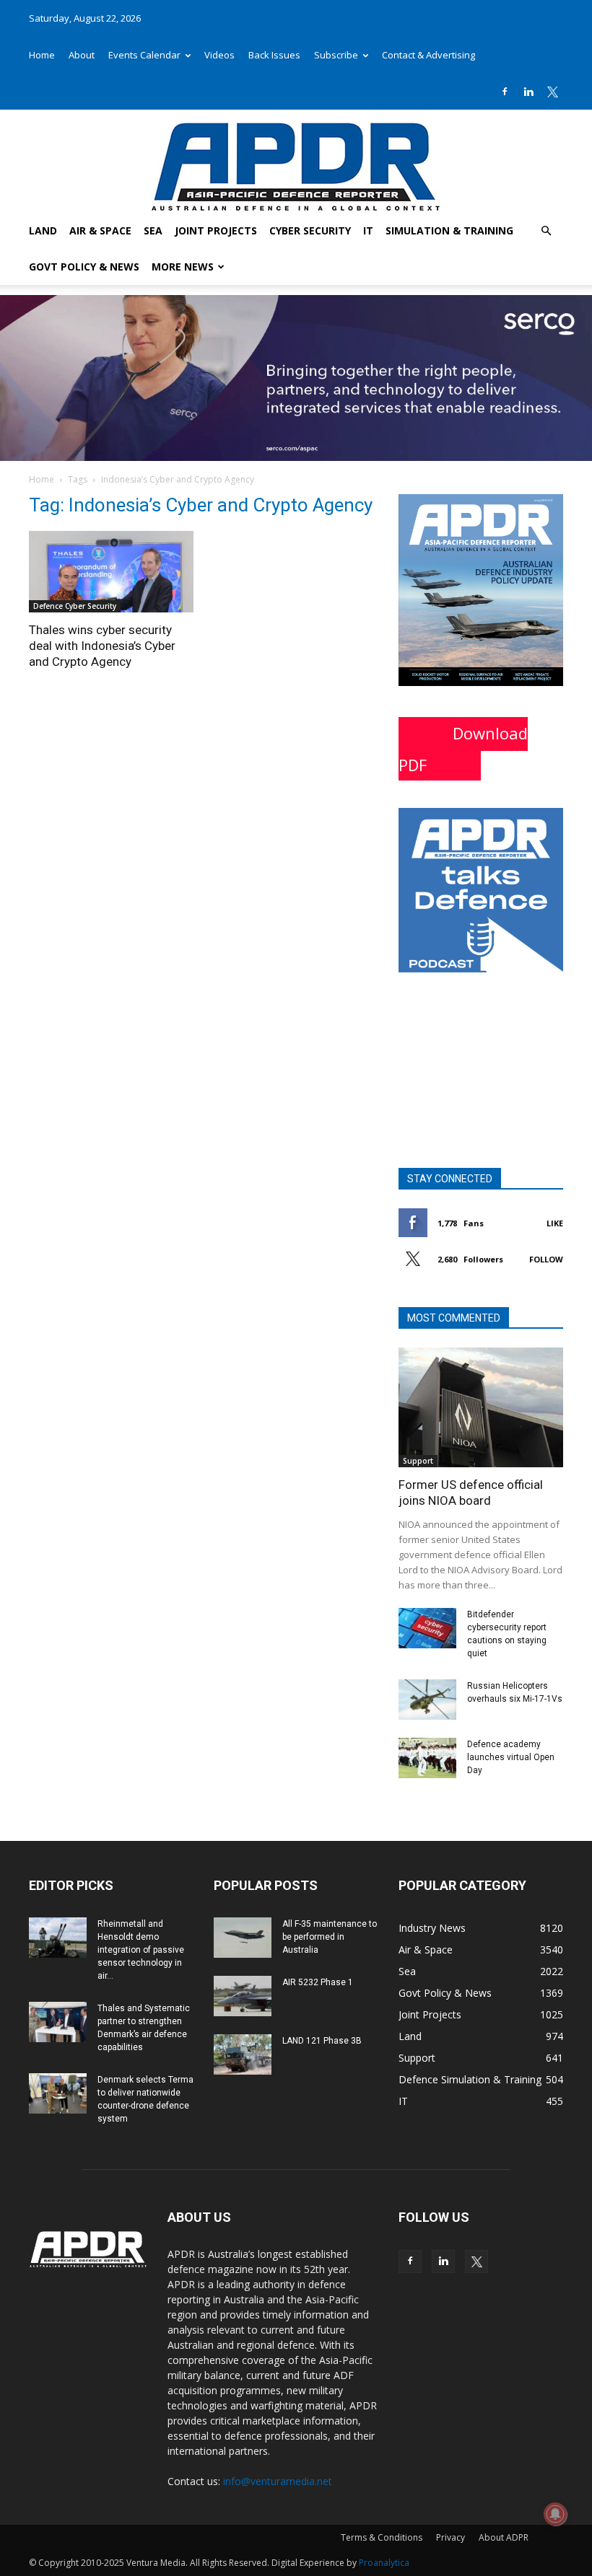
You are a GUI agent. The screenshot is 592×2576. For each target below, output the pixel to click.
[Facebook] (505, 92)
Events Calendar (144, 55)
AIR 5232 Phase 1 (318, 1982)
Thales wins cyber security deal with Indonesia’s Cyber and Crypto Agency (102, 646)
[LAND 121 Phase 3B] (243, 2054)
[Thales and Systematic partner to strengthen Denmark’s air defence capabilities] (58, 2022)
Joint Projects (216, 230)
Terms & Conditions (382, 2537)
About (82, 55)
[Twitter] (552, 92)
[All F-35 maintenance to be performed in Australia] (243, 1938)
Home (42, 55)
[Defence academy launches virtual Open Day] (427, 1758)
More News (183, 267)
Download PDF (463, 749)
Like (555, 1223)
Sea (153, 230)
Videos (219, 55)
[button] (546, 231)
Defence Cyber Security (75, 606)
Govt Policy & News (84, 267)
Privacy (450, 2537)
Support (418, 1461)
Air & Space (100, 230)
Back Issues (274, 55)
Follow (546, 1259)
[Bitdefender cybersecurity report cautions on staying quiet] (427, 1628)
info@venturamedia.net (278, 2481)
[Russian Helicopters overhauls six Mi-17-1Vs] (427, 1700)
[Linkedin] (528, 92)
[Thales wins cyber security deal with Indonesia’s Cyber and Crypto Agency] (111, 572)
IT (368, 230)
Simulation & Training (449, 230)
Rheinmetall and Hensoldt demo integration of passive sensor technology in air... (141, 1950)
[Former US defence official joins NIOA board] (481, 1407)
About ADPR (504, 2537)
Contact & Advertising (428, 55)
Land (43, 230)
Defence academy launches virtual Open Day (511, 1757)
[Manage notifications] (555, 2514)
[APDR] (296, 161)
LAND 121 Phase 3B (322, 2041)
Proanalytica (384, 2563)
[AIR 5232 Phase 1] (243, 1996)
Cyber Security (310, 230)
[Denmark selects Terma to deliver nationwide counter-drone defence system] (58, 2093)
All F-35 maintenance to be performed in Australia (330, 1937)
